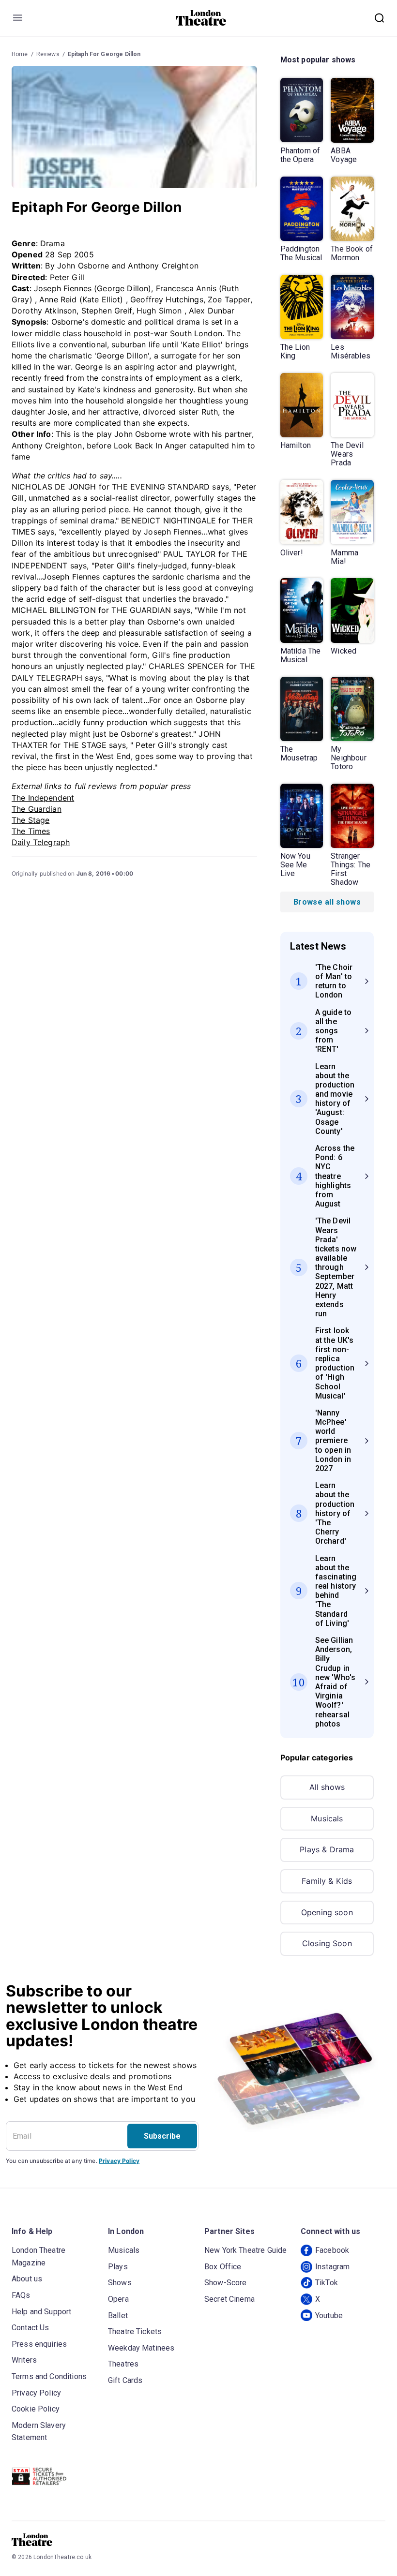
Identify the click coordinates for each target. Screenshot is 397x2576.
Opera (118, 2299)
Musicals (327, 1818)
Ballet (118, 2315)
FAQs (21, 2295)
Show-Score (226, 2283)
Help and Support (41, 2312)
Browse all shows (327, 902)
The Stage (31, 820)
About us (27, 2279)
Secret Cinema (229, 2299)
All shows (327, 1787)
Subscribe (162, 2136)
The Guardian (37, 809)
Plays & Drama (327, 1849)
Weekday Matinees (141, 2348)
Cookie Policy (36, 2409)
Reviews (48, 54)
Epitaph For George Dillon (104, 54)
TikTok (327, 2283)
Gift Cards (125, 2380)
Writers (24, 2360)
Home (20, 54)
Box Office (223, 2267)
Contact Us (31, 2328)
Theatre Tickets (135, 2331)
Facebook (332, 2250)
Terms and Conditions (49, 2376)
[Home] (201, 18)
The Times (31, 831)
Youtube (329, 2315)
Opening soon (327, 1912)
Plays (118, 2267)
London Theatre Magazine (38, 2256)
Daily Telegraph (41, 842)
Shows (120, 2283)
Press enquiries (39, 2344)
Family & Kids (327, 1881)
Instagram (332, 2267)
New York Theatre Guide (245, 2250)
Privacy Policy (119, 2161)
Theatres (123, 2364)
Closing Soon (327, 1943)
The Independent (43, 798)
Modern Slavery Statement (39, 2432)
